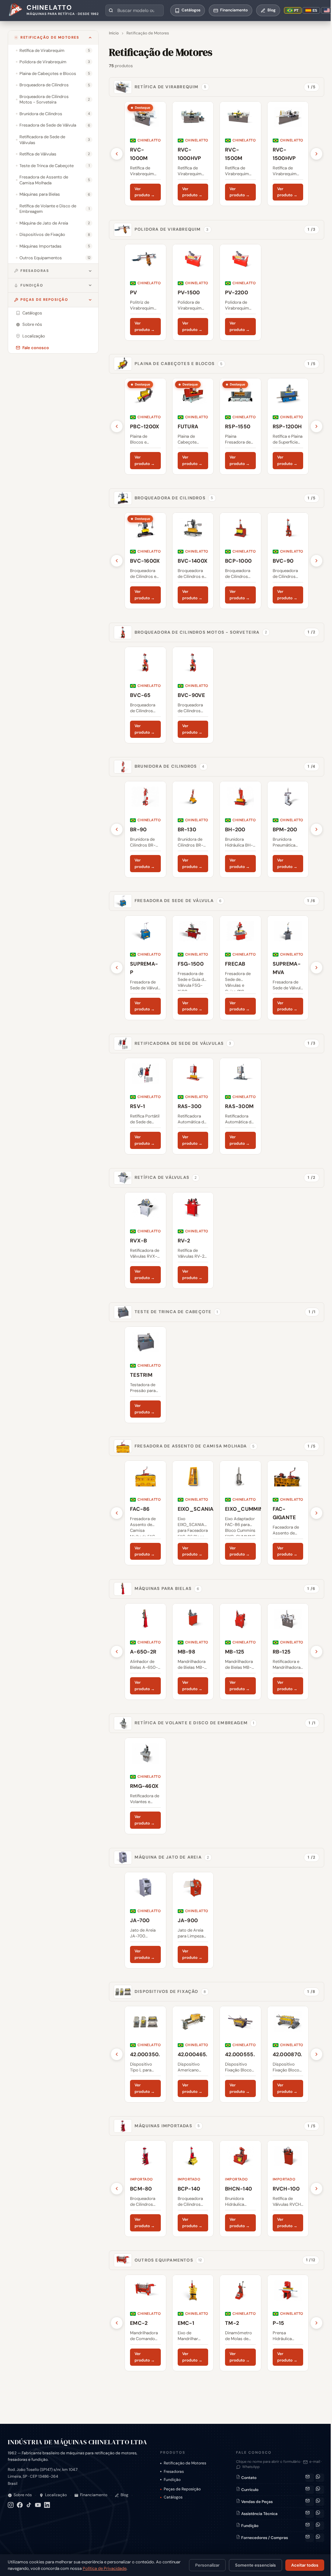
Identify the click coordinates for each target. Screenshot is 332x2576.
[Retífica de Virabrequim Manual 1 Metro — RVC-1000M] (145, 154)
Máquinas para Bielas (167, 1588)
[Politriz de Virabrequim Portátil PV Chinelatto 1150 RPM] (145, 292)
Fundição (32, 285)
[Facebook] (20, 2505)
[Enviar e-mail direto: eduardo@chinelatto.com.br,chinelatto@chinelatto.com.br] (310, 2526)
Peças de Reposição (44, 299)
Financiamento (94, 2495)
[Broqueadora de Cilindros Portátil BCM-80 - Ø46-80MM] (145, 2189)
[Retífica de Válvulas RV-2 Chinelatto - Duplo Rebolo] (193, 1240)
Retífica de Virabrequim (171, 87)
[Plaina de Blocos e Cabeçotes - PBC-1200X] (145, 426)
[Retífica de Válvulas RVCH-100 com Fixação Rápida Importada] (288, 2189)
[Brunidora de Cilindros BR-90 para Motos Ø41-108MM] (145, 829)
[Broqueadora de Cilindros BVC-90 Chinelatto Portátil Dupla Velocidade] (288, 561)
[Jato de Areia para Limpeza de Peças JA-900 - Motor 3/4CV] (193, 1920)
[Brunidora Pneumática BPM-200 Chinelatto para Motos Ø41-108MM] (288, 829)
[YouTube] (38, 2505)
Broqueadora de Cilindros (174, 498)
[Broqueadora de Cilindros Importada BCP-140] (193, 2189)
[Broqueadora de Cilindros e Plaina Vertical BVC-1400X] (193, 561)
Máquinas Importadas (167, 2126)
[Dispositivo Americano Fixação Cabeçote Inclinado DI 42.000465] (193, 2054)
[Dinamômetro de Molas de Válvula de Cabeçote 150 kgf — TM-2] (240, 2323)
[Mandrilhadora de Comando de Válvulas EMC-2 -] (145, 2323)
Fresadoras (35, 271)
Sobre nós (23, 2495)
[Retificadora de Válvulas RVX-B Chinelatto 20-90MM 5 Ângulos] (145, 1240)
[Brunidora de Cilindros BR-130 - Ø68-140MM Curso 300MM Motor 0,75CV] (193, 829)
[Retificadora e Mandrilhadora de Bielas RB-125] (288, 1652)
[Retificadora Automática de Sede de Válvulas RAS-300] (193, 1106)
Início (114, 33)
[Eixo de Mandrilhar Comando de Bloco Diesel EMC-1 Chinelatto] (193, 2323)
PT (296, 10)
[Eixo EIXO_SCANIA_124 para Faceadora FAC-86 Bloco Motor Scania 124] (193, 1513)
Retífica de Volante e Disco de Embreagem (194, 1723)
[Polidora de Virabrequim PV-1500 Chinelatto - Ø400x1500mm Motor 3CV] (193, 292)
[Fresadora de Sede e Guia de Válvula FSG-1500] (193, 968)
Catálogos (173, 2497)
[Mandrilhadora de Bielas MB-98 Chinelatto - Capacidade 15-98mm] (193, 1652)
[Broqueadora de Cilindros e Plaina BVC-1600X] (145, 561)
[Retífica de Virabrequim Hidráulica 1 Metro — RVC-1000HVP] (193, 154)
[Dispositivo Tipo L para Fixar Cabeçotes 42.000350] (145, 2054)
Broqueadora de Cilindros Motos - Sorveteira (201, 632)
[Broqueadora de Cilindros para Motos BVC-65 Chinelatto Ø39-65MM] (145, 695)
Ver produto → (145, 192)
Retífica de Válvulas (166, 1177)
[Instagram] (11, 2505)
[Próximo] (316, 154)
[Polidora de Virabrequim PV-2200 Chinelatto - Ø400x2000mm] (240, 292)
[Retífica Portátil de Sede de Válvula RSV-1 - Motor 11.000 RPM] (145, 1106)
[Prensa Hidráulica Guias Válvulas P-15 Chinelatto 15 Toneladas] (288, 2323)
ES (315, 10)
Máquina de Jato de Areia (172, 1857)
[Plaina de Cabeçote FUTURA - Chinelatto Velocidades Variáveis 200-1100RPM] (193, 426)
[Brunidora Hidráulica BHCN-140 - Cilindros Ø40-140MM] (240, 2189)
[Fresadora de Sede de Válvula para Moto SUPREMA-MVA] (288, 968)
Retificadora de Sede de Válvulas (183, 1043)
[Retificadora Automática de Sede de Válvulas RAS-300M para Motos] (240, 1106)
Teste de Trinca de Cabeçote (176, 1312)
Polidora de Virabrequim (172, 229)
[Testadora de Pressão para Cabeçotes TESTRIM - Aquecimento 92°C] (145, 1375)
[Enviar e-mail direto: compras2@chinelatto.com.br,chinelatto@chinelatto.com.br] (310, 2538)
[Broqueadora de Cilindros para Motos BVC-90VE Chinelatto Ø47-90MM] (193, 695)
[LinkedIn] (47, 2505)
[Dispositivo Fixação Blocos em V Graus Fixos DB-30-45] (240, 2054)
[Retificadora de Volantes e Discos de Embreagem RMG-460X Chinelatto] (145, 1786)
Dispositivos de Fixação (170, 1991)
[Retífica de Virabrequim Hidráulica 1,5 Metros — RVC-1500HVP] (288, 154)
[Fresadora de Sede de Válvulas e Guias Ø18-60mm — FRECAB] (240, 968)
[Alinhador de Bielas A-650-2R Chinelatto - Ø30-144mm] (145, 1652)
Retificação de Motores (50, 37)
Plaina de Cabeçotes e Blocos (179, 364)
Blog (124, 2495)
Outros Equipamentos (168, 2260)
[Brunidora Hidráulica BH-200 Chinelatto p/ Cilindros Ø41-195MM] (240, 829)
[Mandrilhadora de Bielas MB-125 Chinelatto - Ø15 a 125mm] (240, 1652)
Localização (56, 2495)
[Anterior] (117, 154)
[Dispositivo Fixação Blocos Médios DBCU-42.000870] (288, 2054)
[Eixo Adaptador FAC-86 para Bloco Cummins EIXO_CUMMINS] (240, 1513)
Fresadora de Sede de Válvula (178, 901)
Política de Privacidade (105, 2568)
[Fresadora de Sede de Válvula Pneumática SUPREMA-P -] (145, 968)
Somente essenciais (255, 2565)
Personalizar (207, 2565)
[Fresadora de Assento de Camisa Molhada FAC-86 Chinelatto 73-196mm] (145, 1513)
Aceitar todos (305, 2565)
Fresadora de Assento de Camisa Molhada (195, 1446)
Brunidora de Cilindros (170, 766)
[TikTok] (29, 2505)
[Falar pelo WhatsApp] (320, 2478)
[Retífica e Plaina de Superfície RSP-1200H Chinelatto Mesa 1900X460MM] (288, 426)
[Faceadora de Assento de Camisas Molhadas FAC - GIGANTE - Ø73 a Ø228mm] (288, 1513)
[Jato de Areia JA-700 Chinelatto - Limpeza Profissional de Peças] (145, 1920)
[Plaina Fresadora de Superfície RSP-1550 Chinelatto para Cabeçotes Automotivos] (240, 426)
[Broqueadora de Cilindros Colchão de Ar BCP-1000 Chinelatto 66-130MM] (240, 561)
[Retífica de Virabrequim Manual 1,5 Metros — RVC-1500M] (240, 154)
